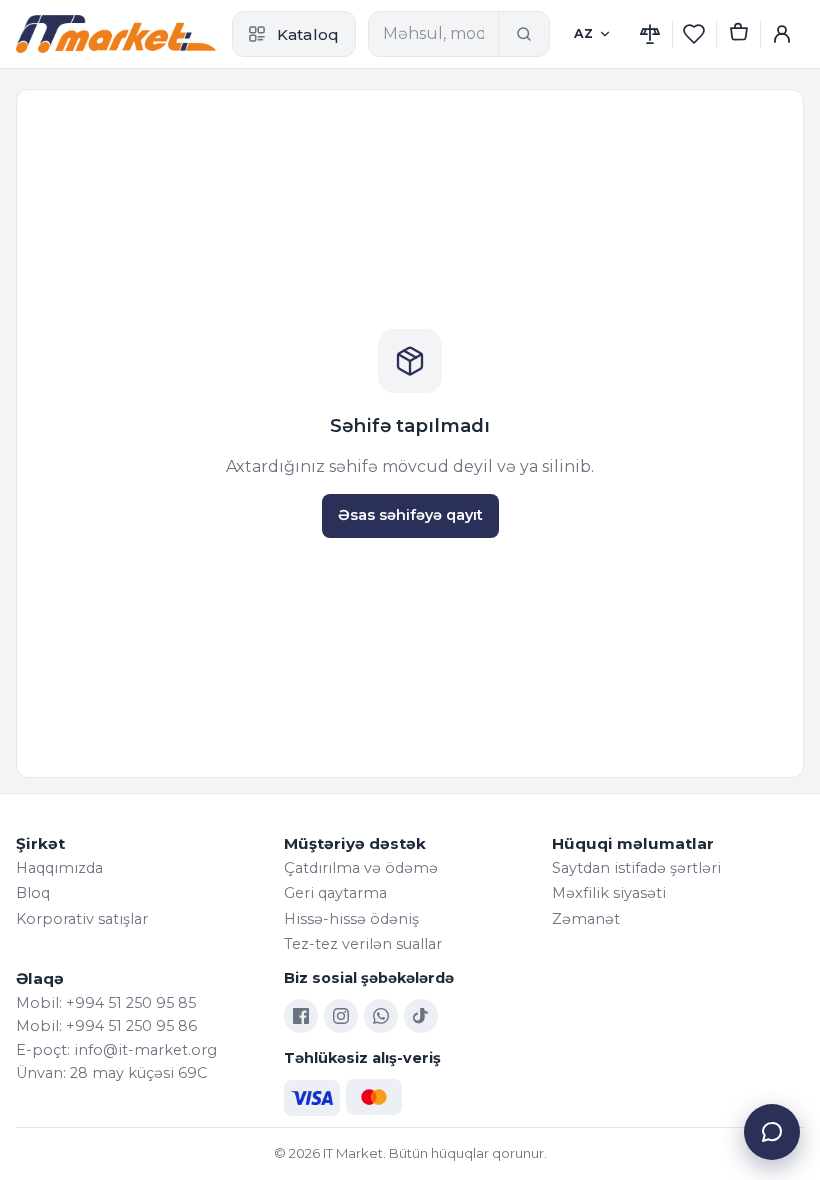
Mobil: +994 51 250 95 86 (106, 1026)
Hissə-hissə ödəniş (351, 919)
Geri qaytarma (335, 893)
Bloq (33, 893)
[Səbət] (738, 34)
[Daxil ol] (782, 34)
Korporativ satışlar (82, 919)
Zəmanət (586, 919)
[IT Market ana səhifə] (116, 34)
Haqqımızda (59, 868)
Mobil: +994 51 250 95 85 (106, 1003)
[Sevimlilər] (694, 34)
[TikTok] (421, 1016)
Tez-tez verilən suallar (363, 944)
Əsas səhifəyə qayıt (410, 515)
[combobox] (433, 34)
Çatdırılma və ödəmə (361, 868)
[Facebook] (301, 1016)
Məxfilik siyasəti (609, 893)
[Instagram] (341, 1016)
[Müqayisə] (650, 34)
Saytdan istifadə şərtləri (636, 868)
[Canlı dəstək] (772, 1132)
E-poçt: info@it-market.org (116, 1050)
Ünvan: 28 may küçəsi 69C (111, 1073)
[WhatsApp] (381, 1016)
